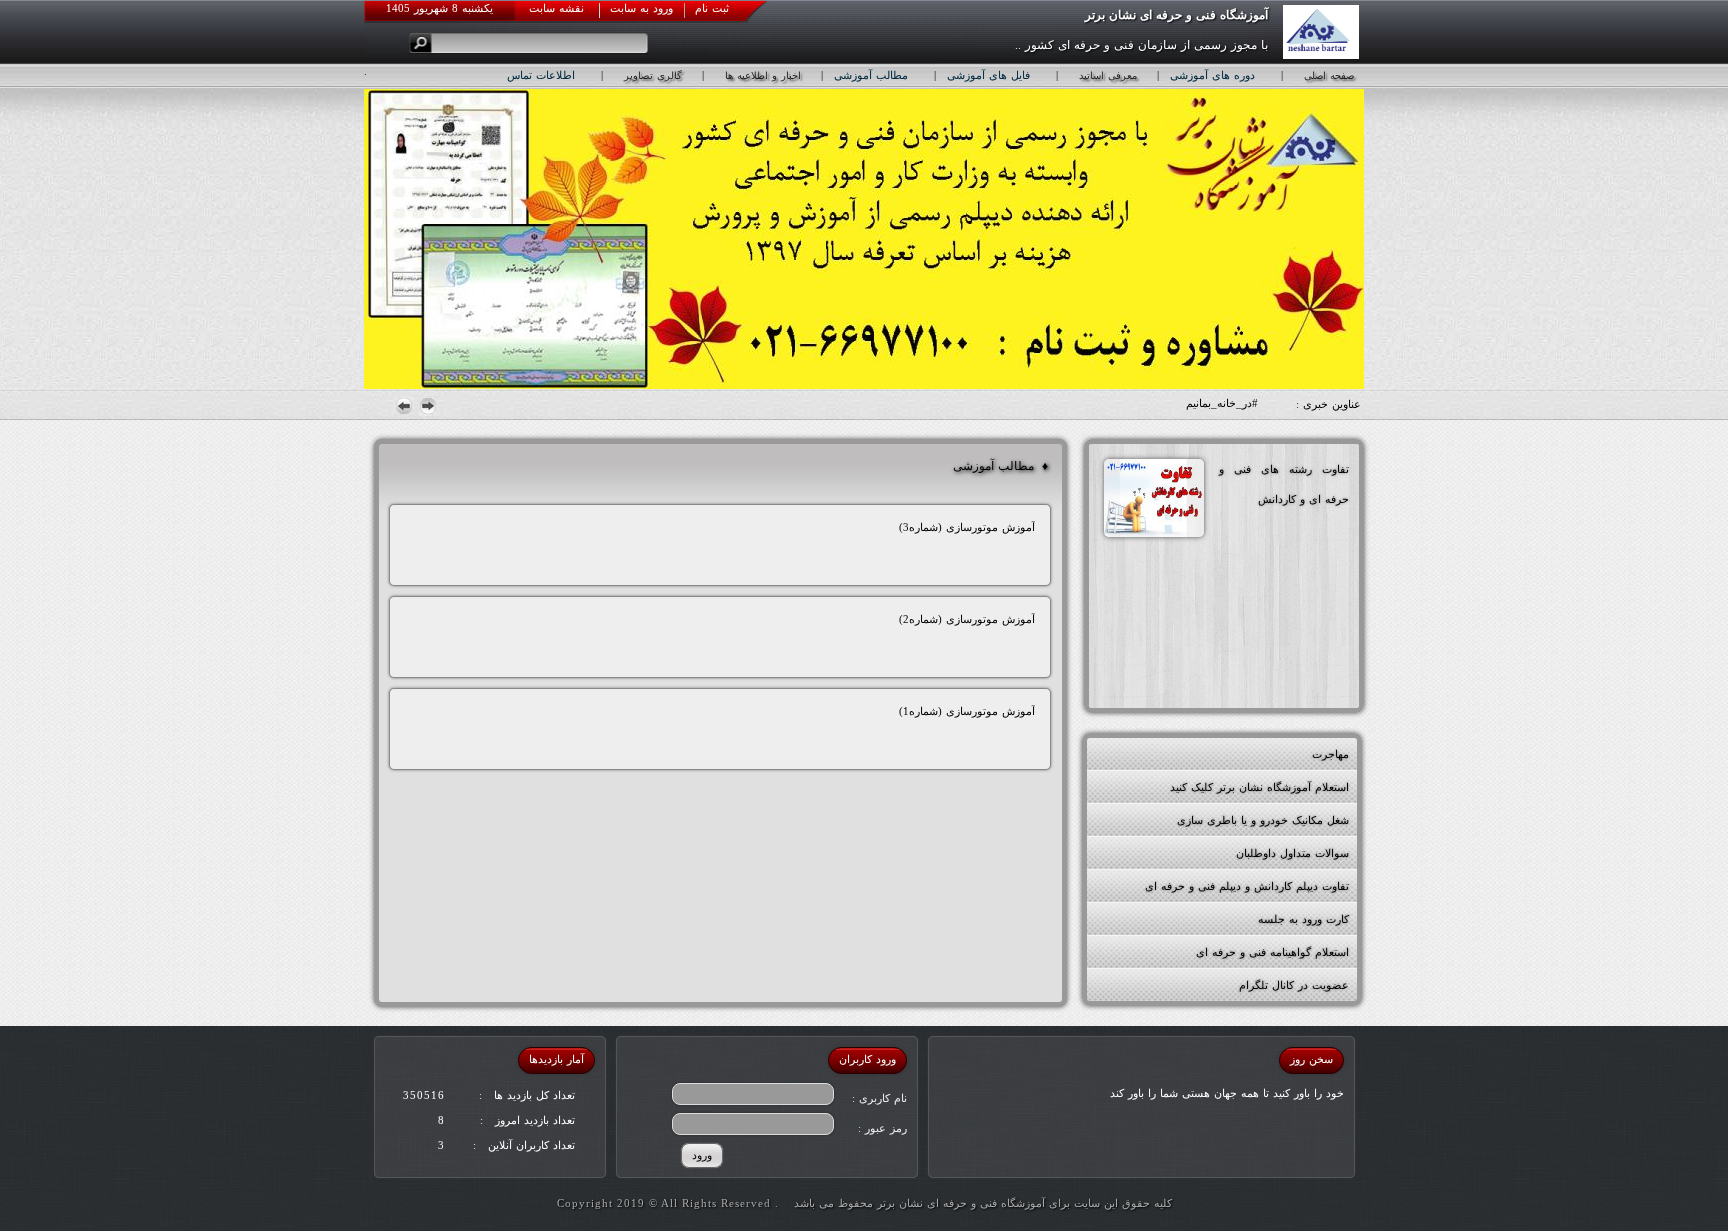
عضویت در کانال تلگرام (1294, 985)
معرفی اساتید (1108, 75)
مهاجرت (1330, 754)
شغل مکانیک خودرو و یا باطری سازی (1263, 820)
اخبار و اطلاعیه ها (763, 75)
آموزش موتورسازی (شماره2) (967, 619)
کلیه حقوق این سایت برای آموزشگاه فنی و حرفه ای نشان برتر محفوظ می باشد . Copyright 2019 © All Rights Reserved (864, 1203)
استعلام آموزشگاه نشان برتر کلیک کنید (1259, 787)
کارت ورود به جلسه (1303, 919)
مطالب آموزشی (871, 75)
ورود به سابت (641, 8)
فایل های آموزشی (988, 75)
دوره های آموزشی (1212, 75)
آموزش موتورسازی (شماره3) (967, 527)
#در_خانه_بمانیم (1222, 403)
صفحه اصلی (1329, 75)
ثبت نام (712, 8)
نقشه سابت (556, 8)
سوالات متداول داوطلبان (1292, 853)
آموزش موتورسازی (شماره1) (967, 711)
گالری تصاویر (653, 75)
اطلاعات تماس (541, 75)
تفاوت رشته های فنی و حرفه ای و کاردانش (1284, 484)
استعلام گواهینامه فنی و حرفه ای (1272, 952)
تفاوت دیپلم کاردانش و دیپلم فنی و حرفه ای (1247, 886)
